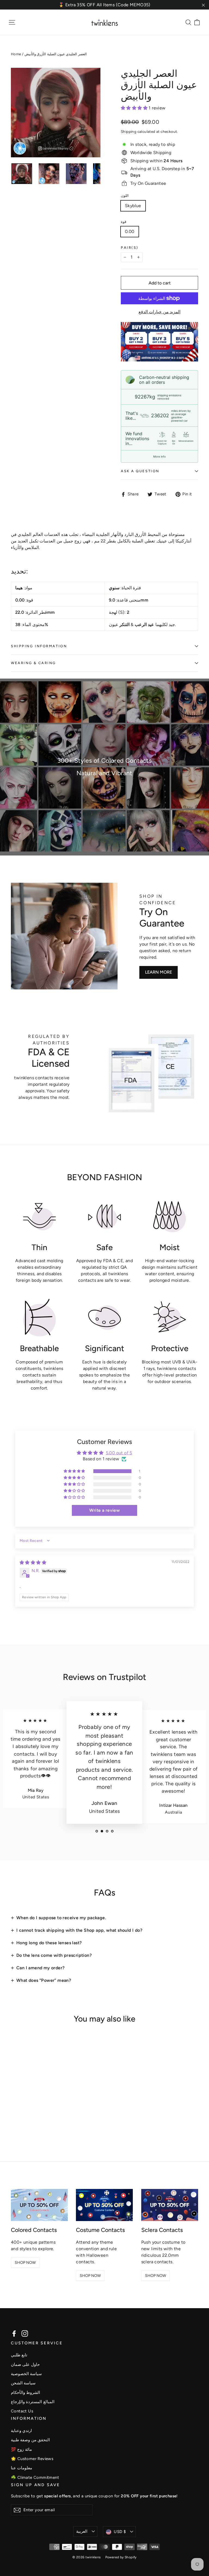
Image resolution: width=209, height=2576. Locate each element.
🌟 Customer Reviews (32, 2459)
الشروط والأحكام (25, 2393)
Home (16, 54)
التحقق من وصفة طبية (30, 2440)
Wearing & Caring (33, 663)
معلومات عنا (21, 2468)
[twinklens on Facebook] (14, 2333)
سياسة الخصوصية (26, 2374)
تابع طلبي (19, 2355)
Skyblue (133, 206)
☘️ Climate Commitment (35, 2477)
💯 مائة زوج (21, 2449)
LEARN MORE (159, 972)
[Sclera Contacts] (170, 2205)
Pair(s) (130, 248)
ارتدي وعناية (21, 2431)
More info (159, 456)
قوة (124, 222)
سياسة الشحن (23, 2383)
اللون (125, 196)
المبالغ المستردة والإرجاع (33, 2402)
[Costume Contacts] (104, 2205)
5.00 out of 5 (119, 1453)
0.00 (130, 231)
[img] (33, 1563)
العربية (82, 2531)
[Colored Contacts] (39, 2205)
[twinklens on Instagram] (25, 2333)
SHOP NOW (25, 2263)
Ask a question (140, 471)
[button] (135, 108)
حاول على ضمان (25, 2365)
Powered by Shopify (121, 2557)
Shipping (129, 131)
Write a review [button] (105, 1510)
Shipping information (39, 646)
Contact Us (22, 2411)
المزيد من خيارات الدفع (159, 312)
